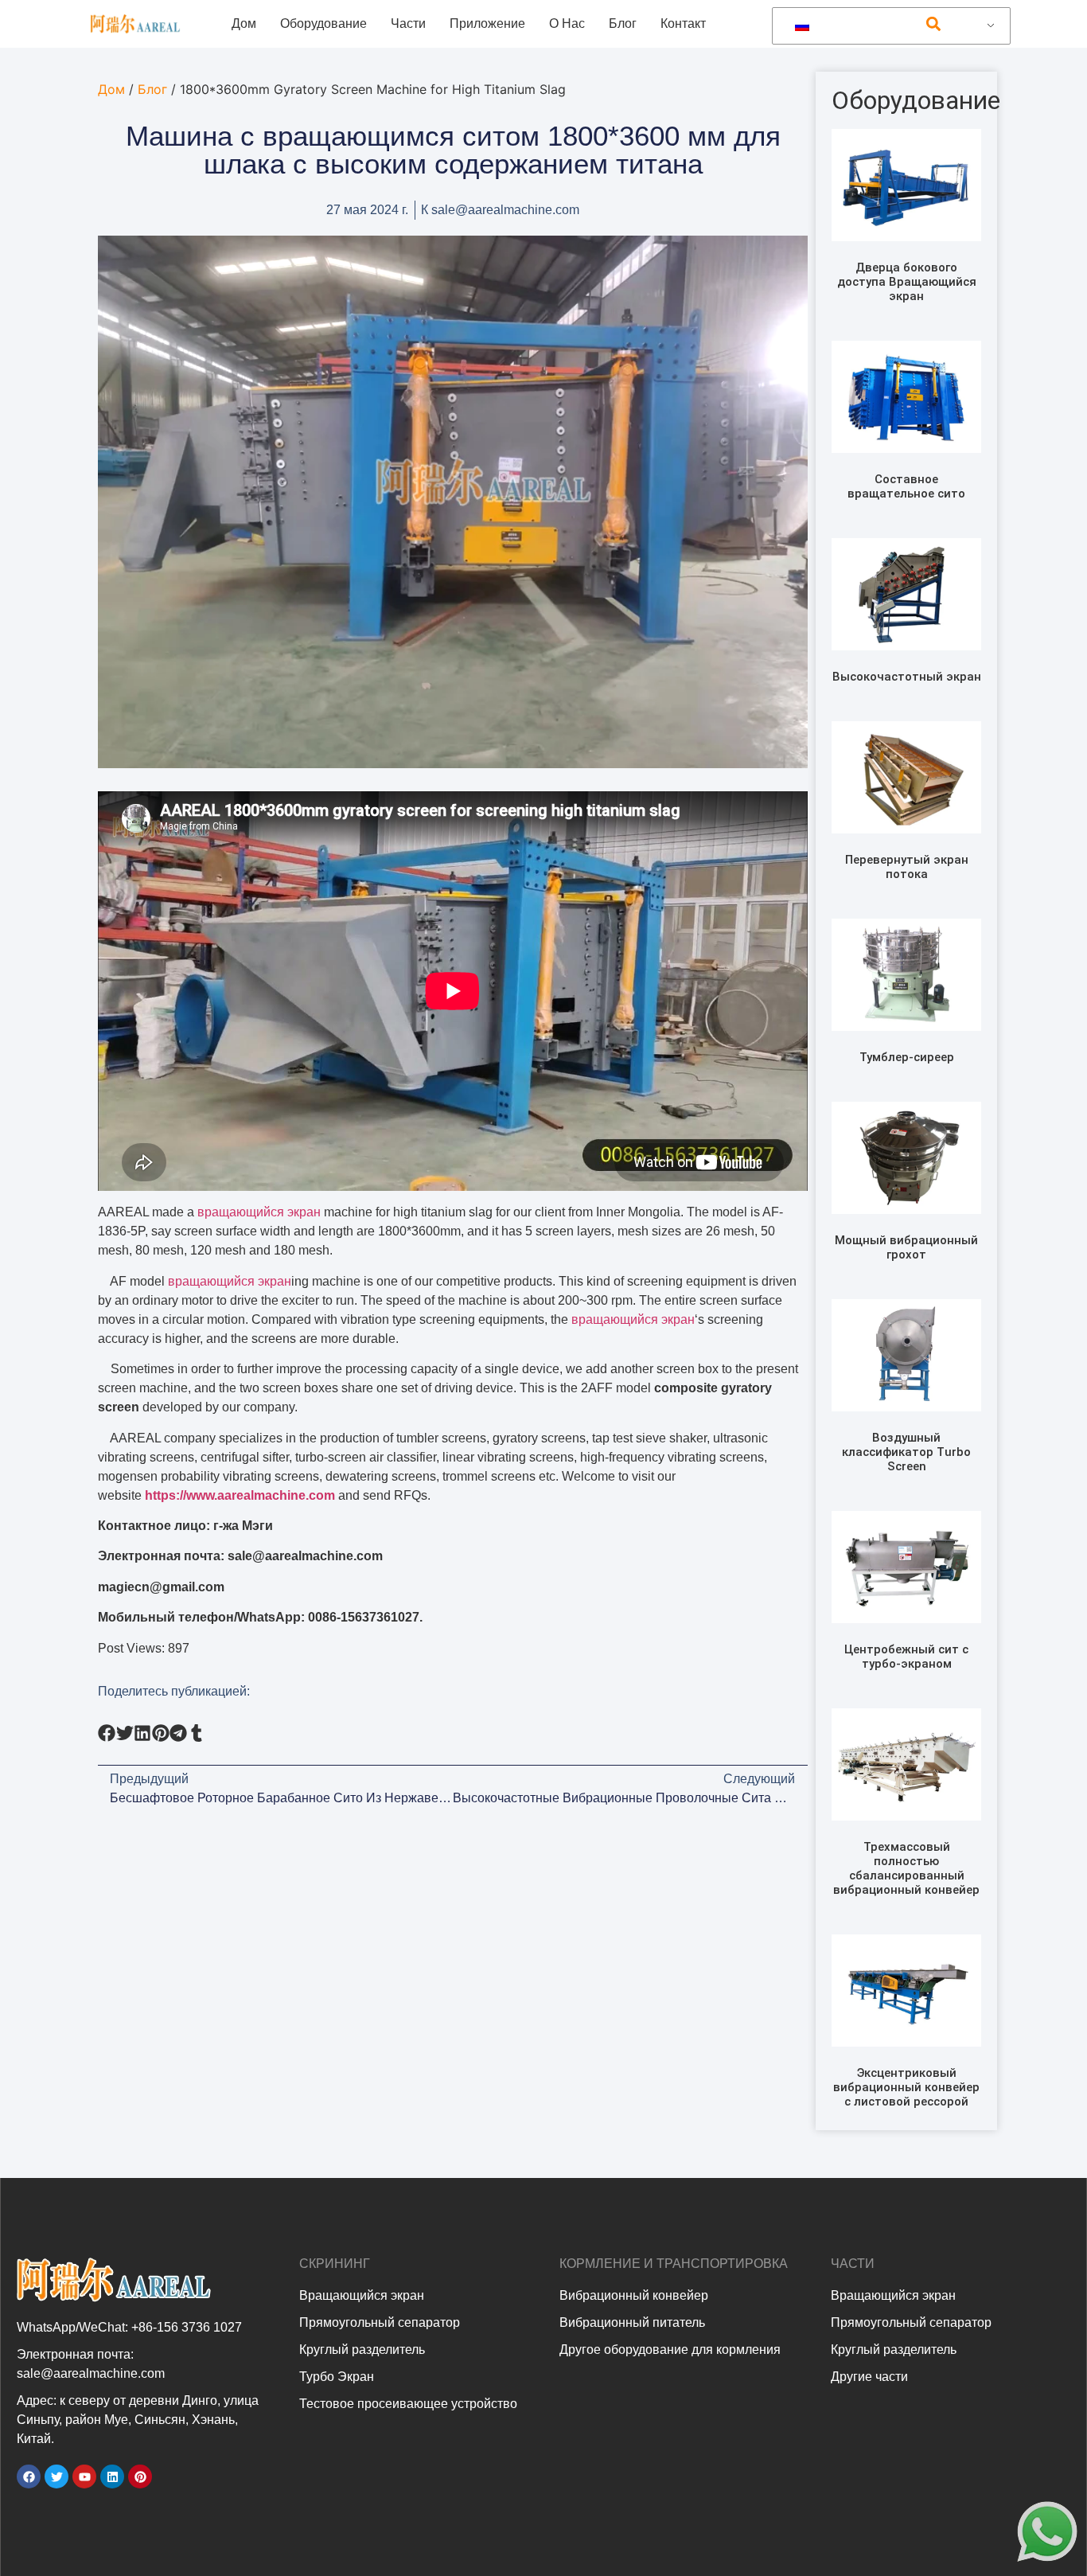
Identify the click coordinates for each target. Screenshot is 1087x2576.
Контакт (683, 23)
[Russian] (888, 26)
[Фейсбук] (29, 2476)
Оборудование (323, 23)
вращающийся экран (259, 1212)
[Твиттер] (56, 2476)
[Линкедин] (112, 2476)
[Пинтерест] (140, 2476)
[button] (933, 24)
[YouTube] (84, 2476)
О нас (567, 23)
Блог (623, 23)
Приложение (487, 23)
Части (408, 23)
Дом (244, 23)
